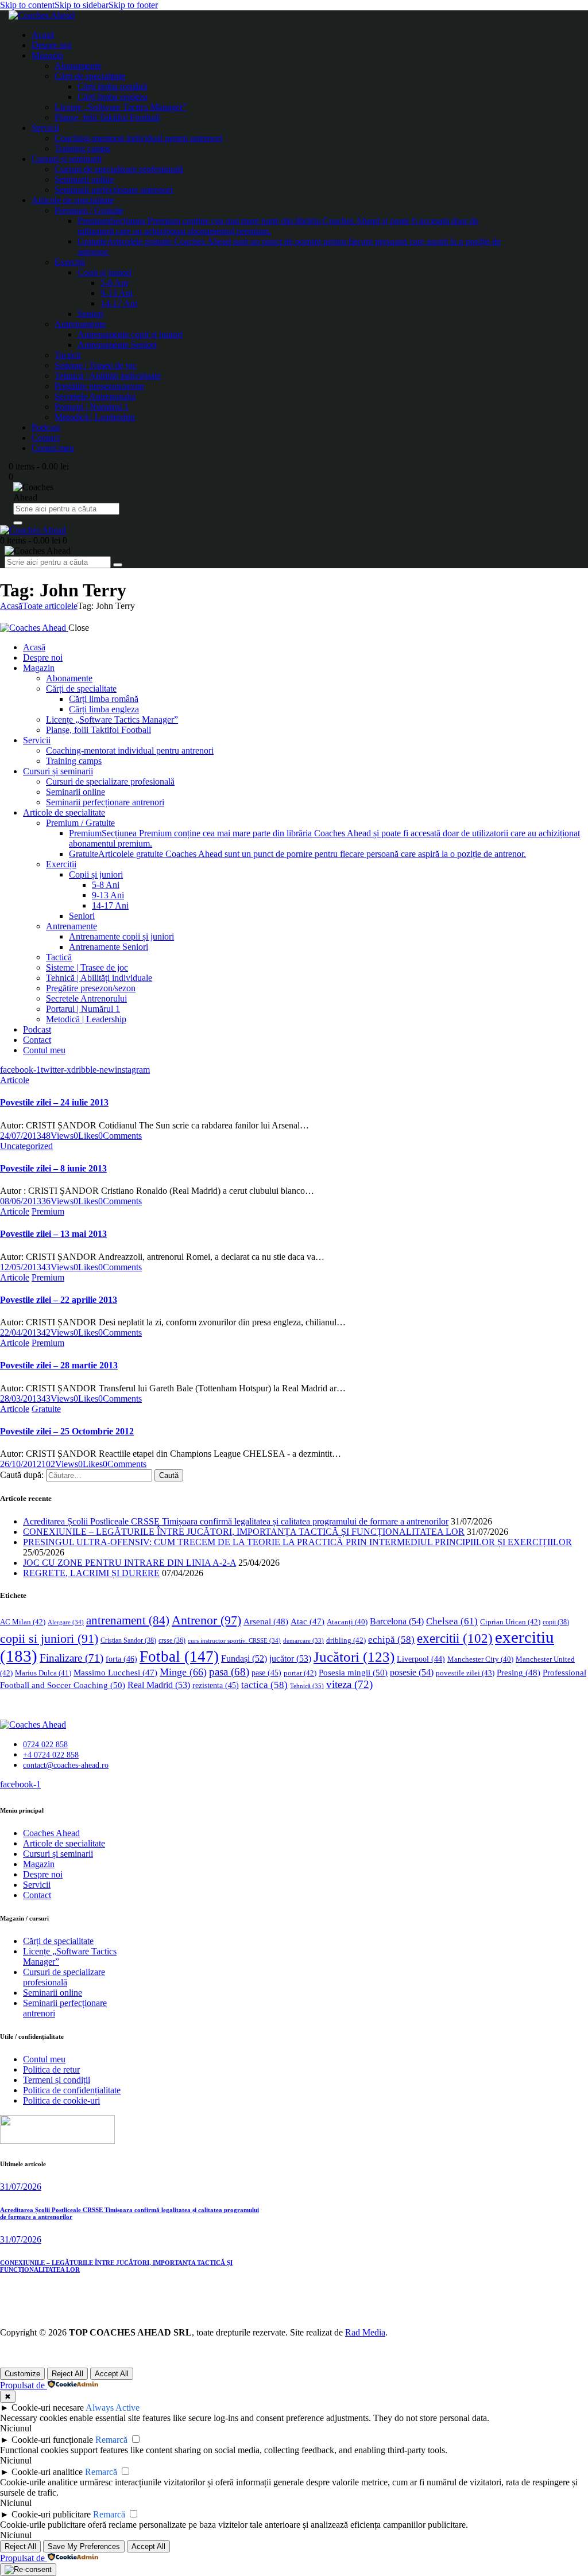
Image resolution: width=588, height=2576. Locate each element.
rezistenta (216, 1685)
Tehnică (307, 1686)
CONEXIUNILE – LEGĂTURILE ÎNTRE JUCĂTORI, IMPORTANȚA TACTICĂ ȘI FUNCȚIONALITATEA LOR (244, 1532)
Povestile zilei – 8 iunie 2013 (53, 1168)
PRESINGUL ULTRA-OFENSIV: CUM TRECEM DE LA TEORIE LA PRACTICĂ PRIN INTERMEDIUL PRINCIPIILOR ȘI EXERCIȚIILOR (297, 1542)
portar (300, 1673)
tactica (264, 1685)
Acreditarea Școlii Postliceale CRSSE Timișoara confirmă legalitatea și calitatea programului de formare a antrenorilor (236, 1521)
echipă (391, 1640)
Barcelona (397, 1621)
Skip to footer (133, 5)
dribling (346, 1640)
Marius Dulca (43, 1673)
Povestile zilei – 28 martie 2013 (59, 1365)
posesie (412, 1672)
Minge (183, 1672)
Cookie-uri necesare (48, 2408)
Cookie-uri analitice (47, 2472)
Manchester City (480, 1659)
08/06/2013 (21, 1201)
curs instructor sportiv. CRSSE (234, 1640)
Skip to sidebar (82, 5)
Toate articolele (50, 606)
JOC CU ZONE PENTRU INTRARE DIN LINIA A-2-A (129, 1563)
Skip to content (27, 5)
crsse (172, 1641)
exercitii (455, 1638)
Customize (22, 2374)
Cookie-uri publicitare (51, 2514)
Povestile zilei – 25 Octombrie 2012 (67, 1431)
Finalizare (71, 1658)
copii (556, 1622)
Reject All (67, 2374)
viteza (349, 1684)
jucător (290, 1659)
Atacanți (347, 1622)
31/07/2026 (21, 2187)
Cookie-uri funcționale (52, 2440)
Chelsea (452, 1621)
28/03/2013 (21, 1398)
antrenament (128, 1620)
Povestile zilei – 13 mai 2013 (53, 1234)
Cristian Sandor (128, 1640)
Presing (519, 1673)
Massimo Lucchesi (115, 1673)
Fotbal (179, 1656)
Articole (15, 1080)
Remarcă (111, 2440)
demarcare (303, 1641)
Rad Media (365, 2332)
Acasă (11, 606)
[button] (86, 1136)
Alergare (66, 1622)
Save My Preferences (84, 2546)
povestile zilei (465, 1673)
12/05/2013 (21, 1267)
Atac (307, 1621)
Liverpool (421, 1659)
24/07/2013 (21, 1136)
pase (266, 1673)
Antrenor (206, 1620)
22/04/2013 (21, 1332)
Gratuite (46, 1409)
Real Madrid (159, 1685)
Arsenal (266, 1621)
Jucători (354, 1657)
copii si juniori (49, 1639)
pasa (229, 1672)
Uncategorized (26, 1146)
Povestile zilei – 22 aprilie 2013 (59, 1300)
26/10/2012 (21, 1464)
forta (121, 1659)
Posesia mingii (353, 1672)
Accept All (112, 2374)
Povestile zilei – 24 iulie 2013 (54, 1102)
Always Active (113, 2408)
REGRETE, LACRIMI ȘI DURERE (91, 1573)
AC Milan (23, 1622)
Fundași (244, 1659)
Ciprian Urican (510, 1622)
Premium (48, 1211)
